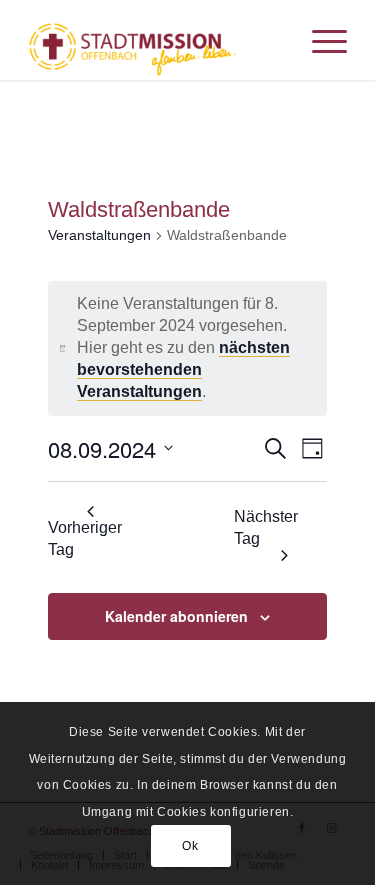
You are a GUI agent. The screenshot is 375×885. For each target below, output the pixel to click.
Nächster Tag (266, 527)
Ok (190, 846)
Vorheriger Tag (85, 538)
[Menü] (319, 40)
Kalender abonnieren (176, 616)
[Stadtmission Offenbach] (155, 40)
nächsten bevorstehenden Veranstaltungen (183, 369)
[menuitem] (319, 40)
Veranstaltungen (99, 235)
